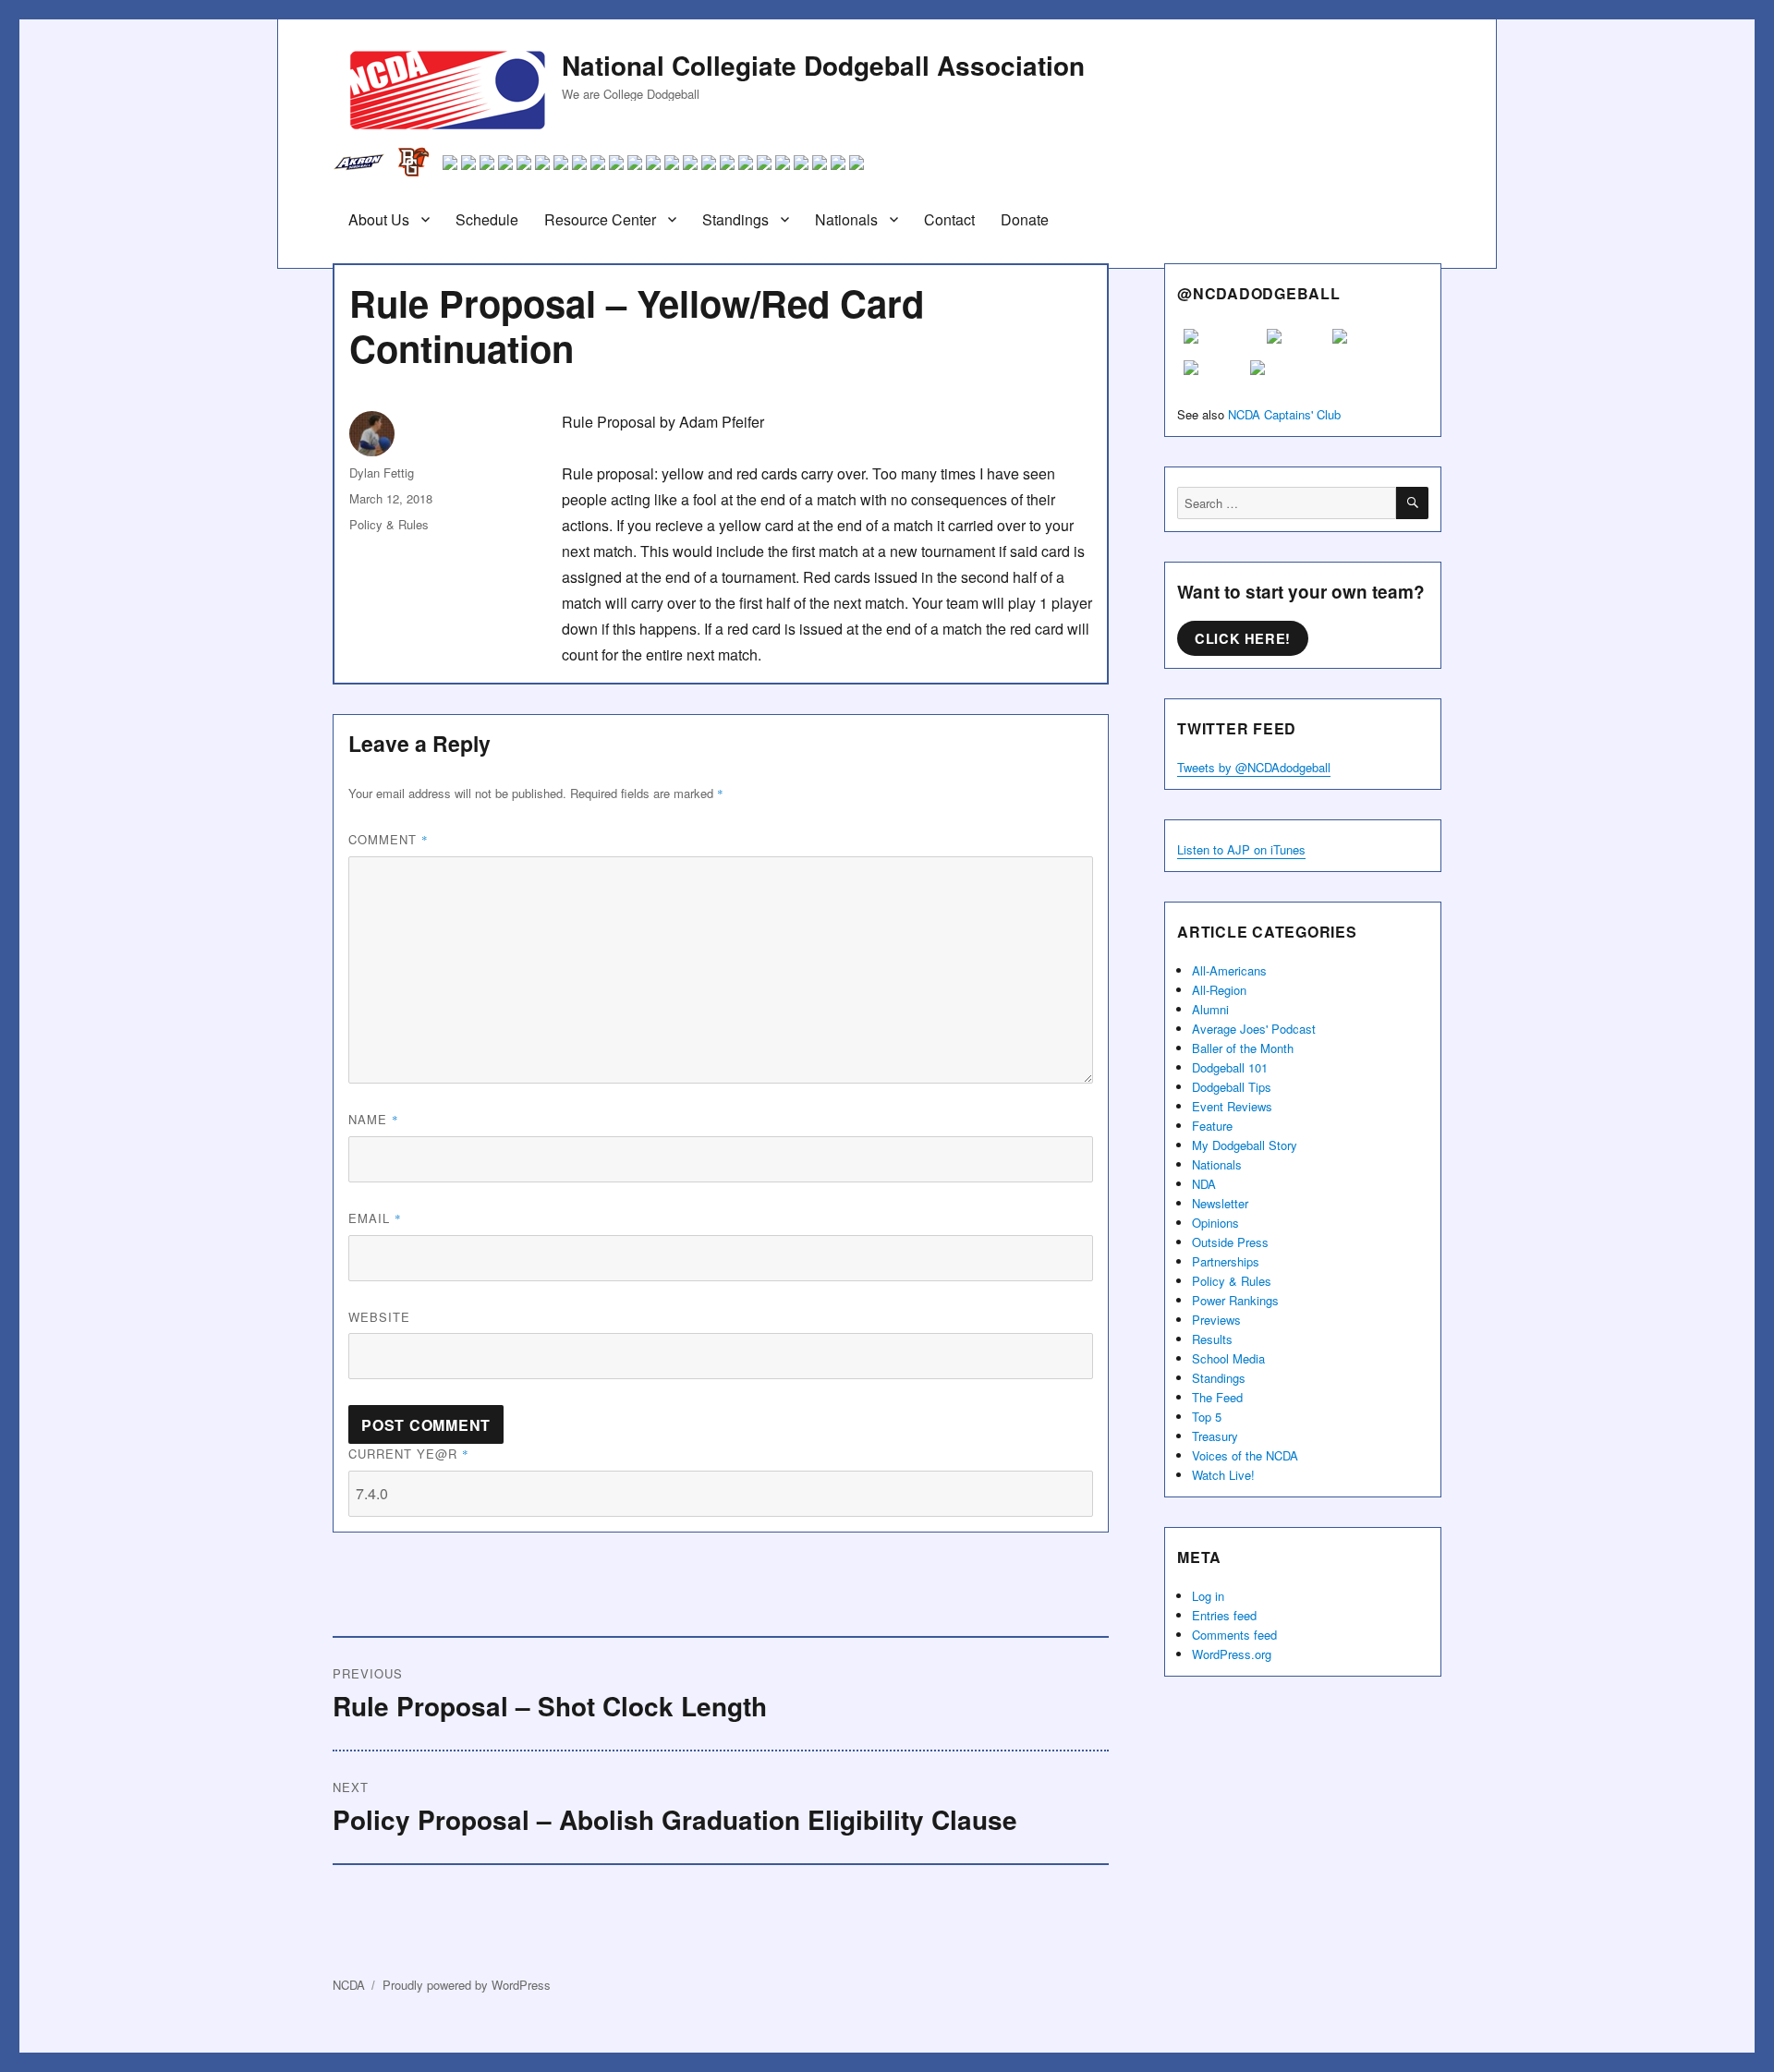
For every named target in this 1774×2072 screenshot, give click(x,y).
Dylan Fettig (382, 473)
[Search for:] (1287, 503)
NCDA (349, 1985)
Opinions (1215, 1223)
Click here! (1243, 638)
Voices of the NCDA (1245, 1455)
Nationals (846, 219)
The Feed (1217, 1397)
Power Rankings (1235, 1300)
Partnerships (1226, 1261)
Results (1212, 1339)
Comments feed (1234, 1635)
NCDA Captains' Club (1284, 414)
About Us (379, 219)
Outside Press (1230, 1242)
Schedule (487, 219)
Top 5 (1207, 1417)
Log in (1208, 1596)
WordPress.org (1232, 1654)
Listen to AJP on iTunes (1241, 849)
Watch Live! (1223, 1475)
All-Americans (1229, 970)
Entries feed (1224, 1615)
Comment (389, 839)
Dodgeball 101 (1230, 1067)
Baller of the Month (1243, 1048)
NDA (1204, 1184)
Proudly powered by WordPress (467, 1985)
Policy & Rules (389, 524)
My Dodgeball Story (1245, 1145)
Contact (949, 219)
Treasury (1215, 1436)
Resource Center (600, 219)
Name (374, 1119)
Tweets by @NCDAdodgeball (1254, 767)
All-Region (1219, 990)
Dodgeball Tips (1232, 1087)
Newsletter (1220, 1203)
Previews (1216, 1320)
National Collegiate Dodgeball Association (823, 65)
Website (379, 1317)
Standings (735, 219)
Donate (1025, 219)
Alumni (1210, 1009)
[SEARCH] (1412, 503)
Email (375, 1218)
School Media (1228, 1358)
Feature (1212, 1126)
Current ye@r (409, 1454)
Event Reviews (1232, 1106)
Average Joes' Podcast (1254, 1029)
